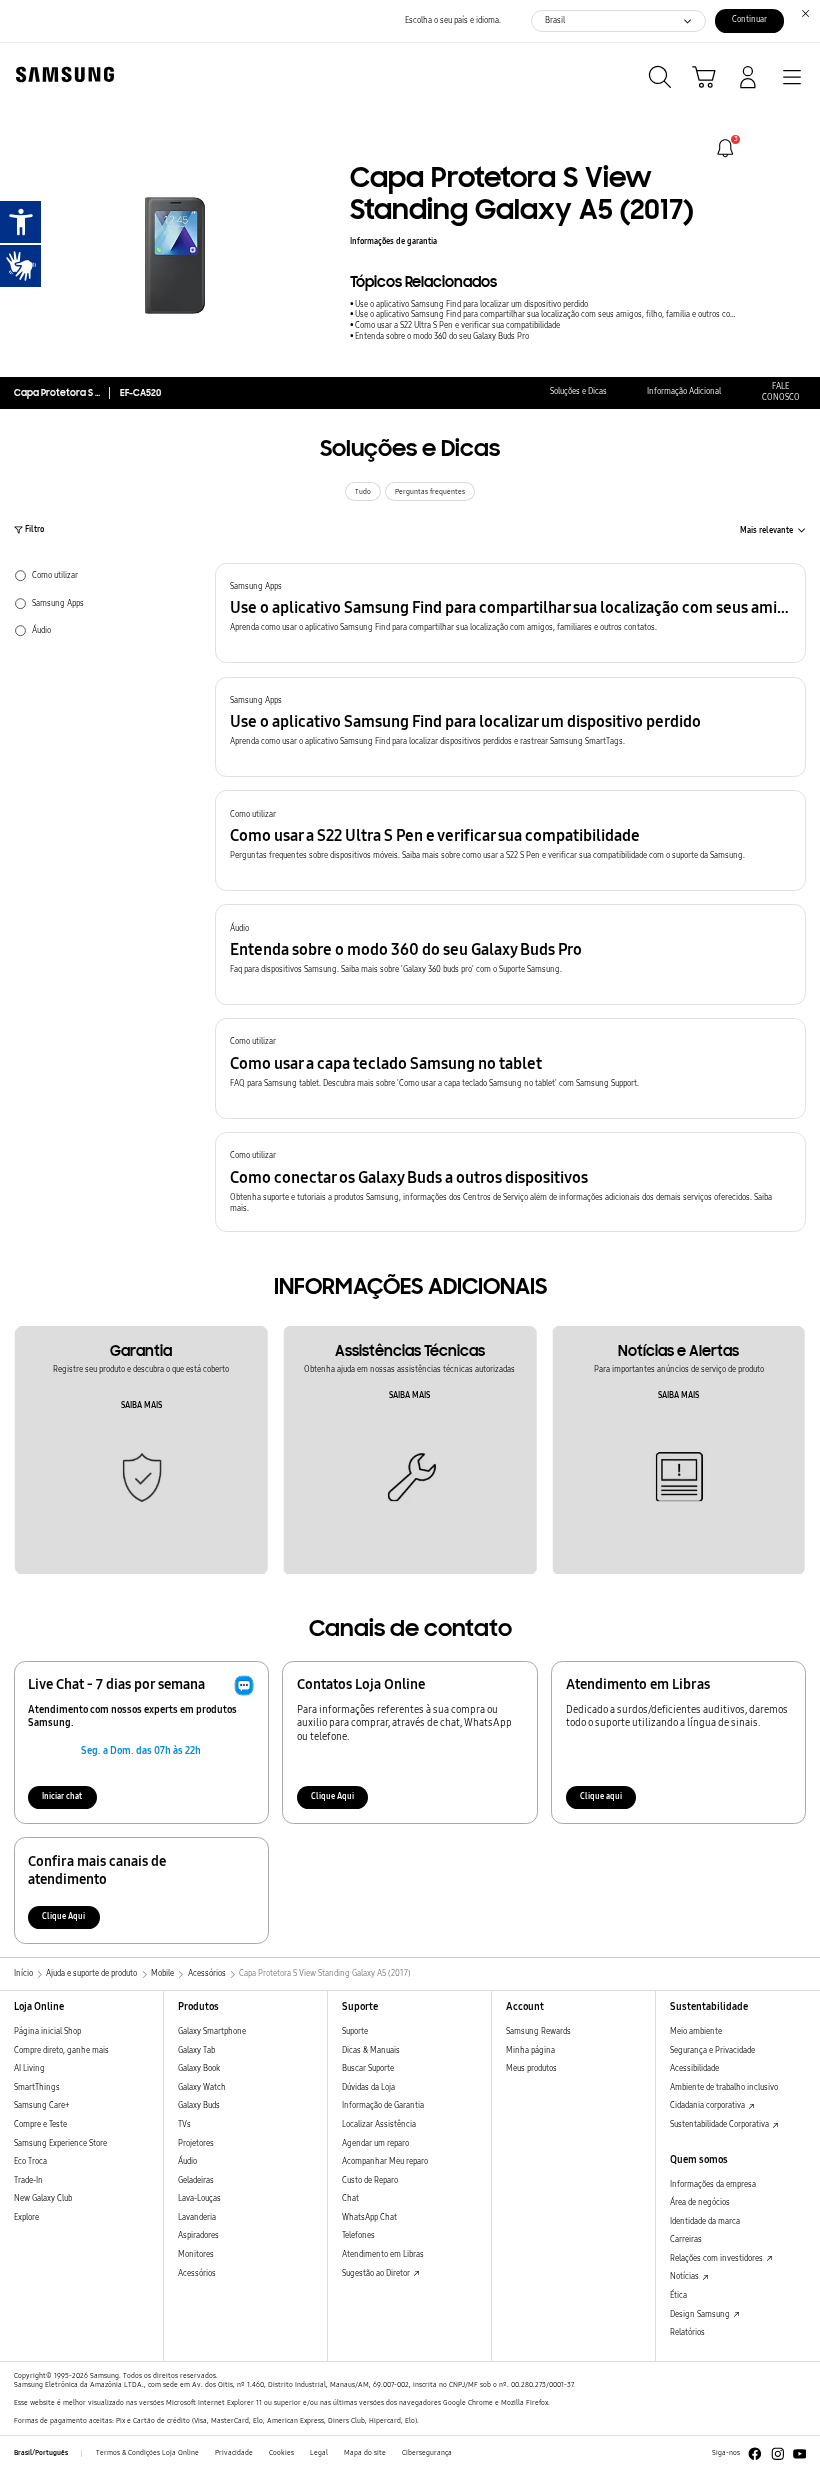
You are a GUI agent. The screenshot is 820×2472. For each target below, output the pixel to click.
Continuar (749, 19)
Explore (26, 2217)
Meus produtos (531, 2068)
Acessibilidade (694, 2068)
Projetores (196, 2143)
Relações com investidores (717, 2258)
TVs (184, 2124)
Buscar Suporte (368, 2068)
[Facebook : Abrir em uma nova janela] (755, 2454)
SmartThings (37, 2087)
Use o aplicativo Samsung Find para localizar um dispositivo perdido (471, 304)
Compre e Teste (40, 2124)
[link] (725, 148)
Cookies (281, 2453)
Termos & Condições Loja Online (147, 2453)
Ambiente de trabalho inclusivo (724, 2087)
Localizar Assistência (379, 2124)
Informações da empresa (713, 2184)
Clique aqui (601, 1796)
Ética (678, 2295)
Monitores (196, 2254)
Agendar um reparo (375, 2143)
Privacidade (234, 2453)
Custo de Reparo (370, 2180)
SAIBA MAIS (141, 1405)
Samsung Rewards (538, 2031)
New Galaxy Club (43, 2198)
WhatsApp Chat (369, 2217)
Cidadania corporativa (708, 2105)
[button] (510, 613)
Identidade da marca (705, 2221)
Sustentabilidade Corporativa (720, 2124)
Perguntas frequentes (430, 492)
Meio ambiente (696, 2031)
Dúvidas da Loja (368, 2087)
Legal (319, 2453)
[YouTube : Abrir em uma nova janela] (800, 2454)
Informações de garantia (393, 241)
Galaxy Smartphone (212, 2031)
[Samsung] (61, 74)
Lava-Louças (199, 2198)
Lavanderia (197, 2217)
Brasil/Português (41, 2453)
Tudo (363, 492)
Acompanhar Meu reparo (385, 2161)
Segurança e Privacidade (712, 2050)
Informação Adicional (684, 391)
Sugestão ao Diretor (377, 2273)
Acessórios (197, 2273)
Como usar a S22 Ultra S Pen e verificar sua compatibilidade (457, 325)
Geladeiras (196, 2180)
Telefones (358, 2235)
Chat (350, 2198)
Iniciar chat (62, 1796)
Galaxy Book (199, 2068)
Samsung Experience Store (60, 2143)
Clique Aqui (332, 1796)
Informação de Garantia (383, 2105)
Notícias (685, 2276)
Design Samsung (701, 2314)
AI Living (29, 2068)
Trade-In (28, 2180)
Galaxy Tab (196, 2050)
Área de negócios (700, 2202)
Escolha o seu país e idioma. (453, 20)
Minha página (530, 2050)
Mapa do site (365, 2453)
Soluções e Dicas (578, 391)
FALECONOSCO (781, 392)
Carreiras (686, 2239)
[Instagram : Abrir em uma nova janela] (778, 2454)
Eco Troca (30, 2161)
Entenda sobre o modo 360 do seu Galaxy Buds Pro (442, 336)
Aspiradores (198, 2235)
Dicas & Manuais (371, 2050)
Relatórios (687, 2332)
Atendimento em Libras (383, 2254)
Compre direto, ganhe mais (61, 2050)
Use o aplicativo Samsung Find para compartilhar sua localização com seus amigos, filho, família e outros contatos (547, 314)
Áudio (187, 2161)
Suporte (355, 2031)
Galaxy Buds (199, 2105)
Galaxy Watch (202, 2087)
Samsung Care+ (41, 2105)
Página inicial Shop (47, 2031)
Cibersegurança (427, 2453)
